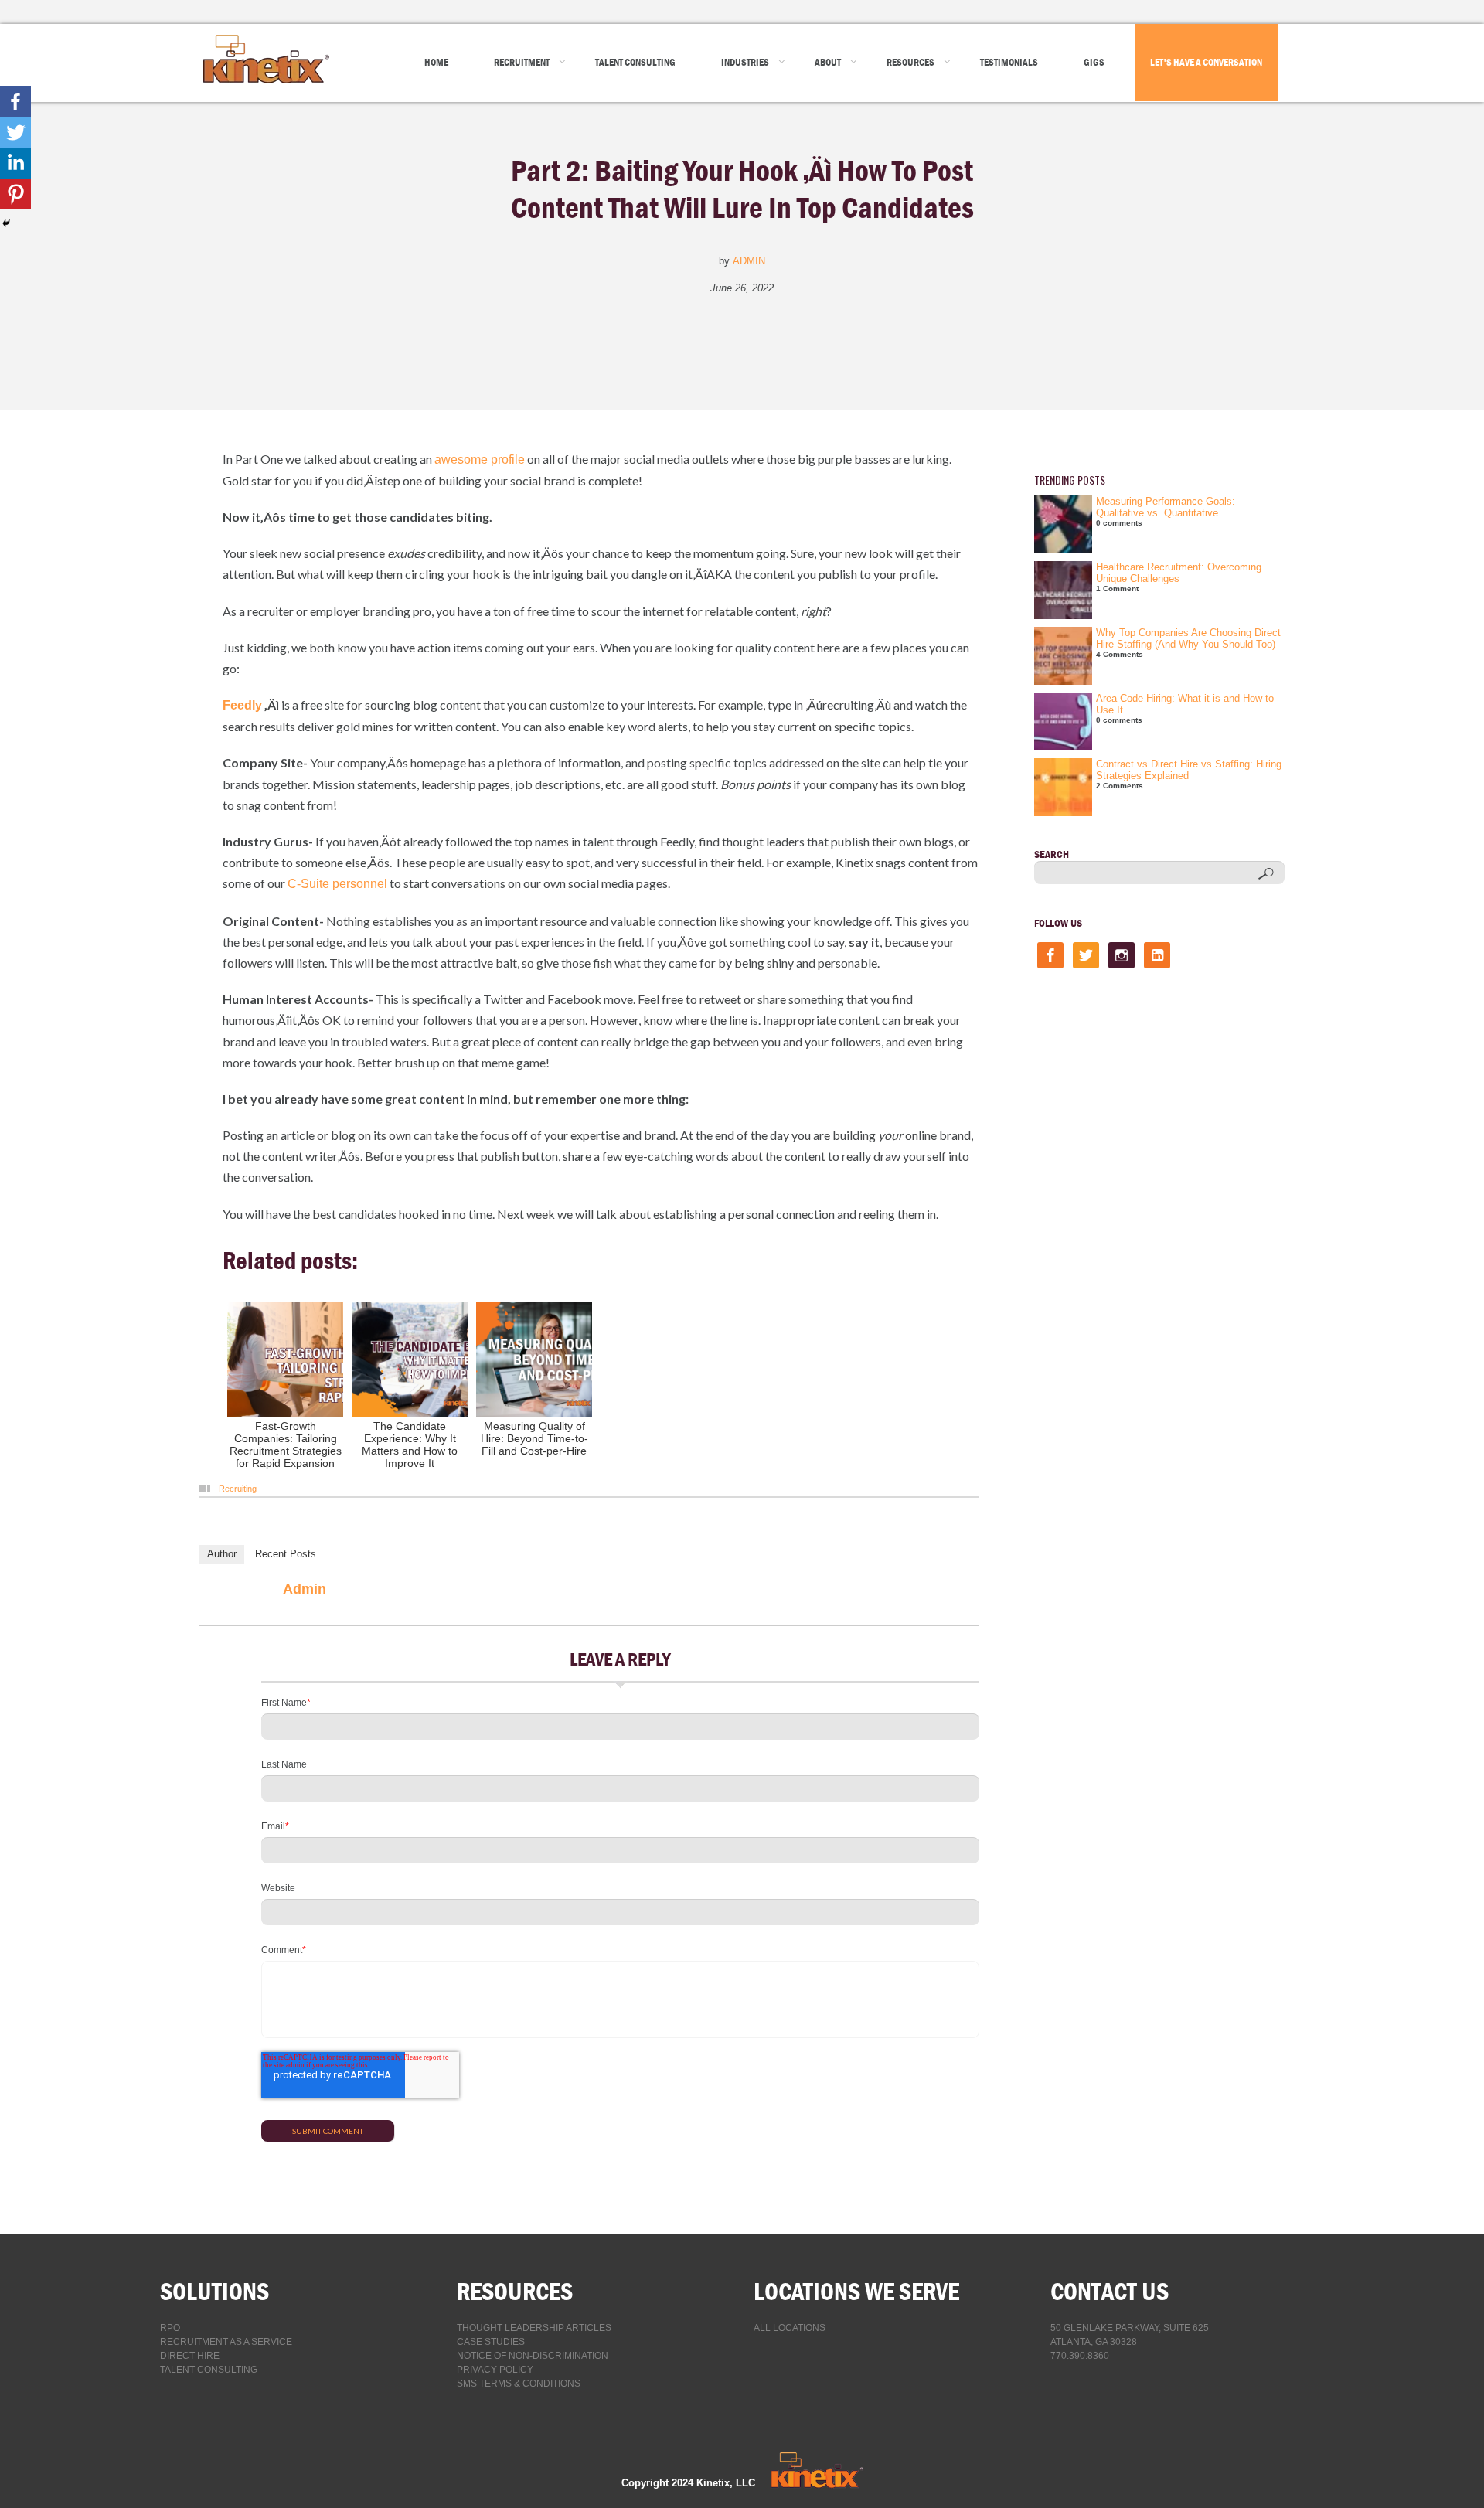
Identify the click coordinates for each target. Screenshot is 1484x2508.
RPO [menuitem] (170, 2328)
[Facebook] (15, 101)
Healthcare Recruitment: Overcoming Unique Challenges (1179, 573)
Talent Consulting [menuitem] (635, 62)
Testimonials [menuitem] (1009, 62)
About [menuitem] (828, 62)
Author (222, 1554)
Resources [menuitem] (910, 62)
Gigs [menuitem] (1094, 62)
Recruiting (238, 1489)
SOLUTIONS (214, 2291)
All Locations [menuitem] (790, 2328)
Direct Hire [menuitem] (190, 2356)
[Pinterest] (15, 194)
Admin (749, 261)
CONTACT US (1110, 2291)
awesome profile (480, 459)
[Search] (1266, 874)
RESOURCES (515, 2291)
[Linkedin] (15, 163)
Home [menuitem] (436, 62)
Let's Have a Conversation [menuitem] (1206, 62)
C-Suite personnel (337, 884)
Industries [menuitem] (745, 62)
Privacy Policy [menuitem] (495, 2370)
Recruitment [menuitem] (522, 62)
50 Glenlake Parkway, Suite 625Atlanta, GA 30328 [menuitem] (1130, 2335)
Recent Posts (286, 1554)
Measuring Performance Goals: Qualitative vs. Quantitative (1166, 507)
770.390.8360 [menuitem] (1080, 2356)
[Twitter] (15, 132)
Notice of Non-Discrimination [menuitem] (533, 2356)
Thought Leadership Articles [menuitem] (534, 2328)
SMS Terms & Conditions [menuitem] (519, 2384)
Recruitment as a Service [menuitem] (226, 2342)
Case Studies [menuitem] (491, 2342)
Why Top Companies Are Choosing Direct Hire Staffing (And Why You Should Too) (1188, 638)
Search (1052, 854)
